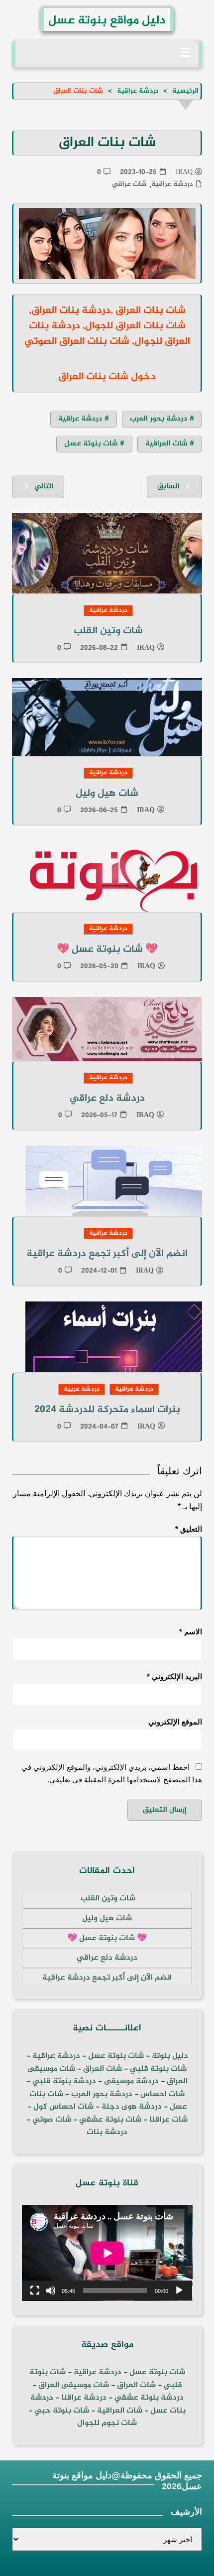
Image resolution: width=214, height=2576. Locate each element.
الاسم (191, 1632)
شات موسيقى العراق (74, 2385)
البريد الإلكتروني (174, 1676)
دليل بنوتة (170, 2056)
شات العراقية (166, 444)
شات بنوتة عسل (91, 444)
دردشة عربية (82, 1389)
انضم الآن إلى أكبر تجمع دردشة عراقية (107, 1254)
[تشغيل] (179, 2290)
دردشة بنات (107, 2132)
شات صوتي (52, 2120)
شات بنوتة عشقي (110, 2120)
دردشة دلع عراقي (107, 1098)
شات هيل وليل (107, 793)
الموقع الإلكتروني (175, 1722)
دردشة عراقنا (84, 2398)
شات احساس (162, 2094)
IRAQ (184, 172)
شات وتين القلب (107, 631)
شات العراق (102, 2069)
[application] (107, 2253)
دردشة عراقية (172, 184)
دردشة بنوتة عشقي (149, 2398)
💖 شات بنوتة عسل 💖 (107, 949)
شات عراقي (129, 184)
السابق (168, 487)
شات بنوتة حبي (62, 2411)
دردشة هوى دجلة (132, 2107)
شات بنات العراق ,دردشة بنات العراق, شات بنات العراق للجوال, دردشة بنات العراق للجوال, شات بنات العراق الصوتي (107, 326)
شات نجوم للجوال (107, 2423)
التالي (44, 487)
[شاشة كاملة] (35, 2290)
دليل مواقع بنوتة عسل (107, 21)
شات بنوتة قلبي (158, 2069)
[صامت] (51, 2290)
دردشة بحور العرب (159, 419)
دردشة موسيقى (131, 2081)
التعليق (189, 1529)
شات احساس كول (63, 2107)
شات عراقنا (168, 2120)
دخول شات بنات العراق (107, 377)
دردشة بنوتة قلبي (64, 2081)
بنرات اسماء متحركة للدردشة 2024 (107, 1410)
